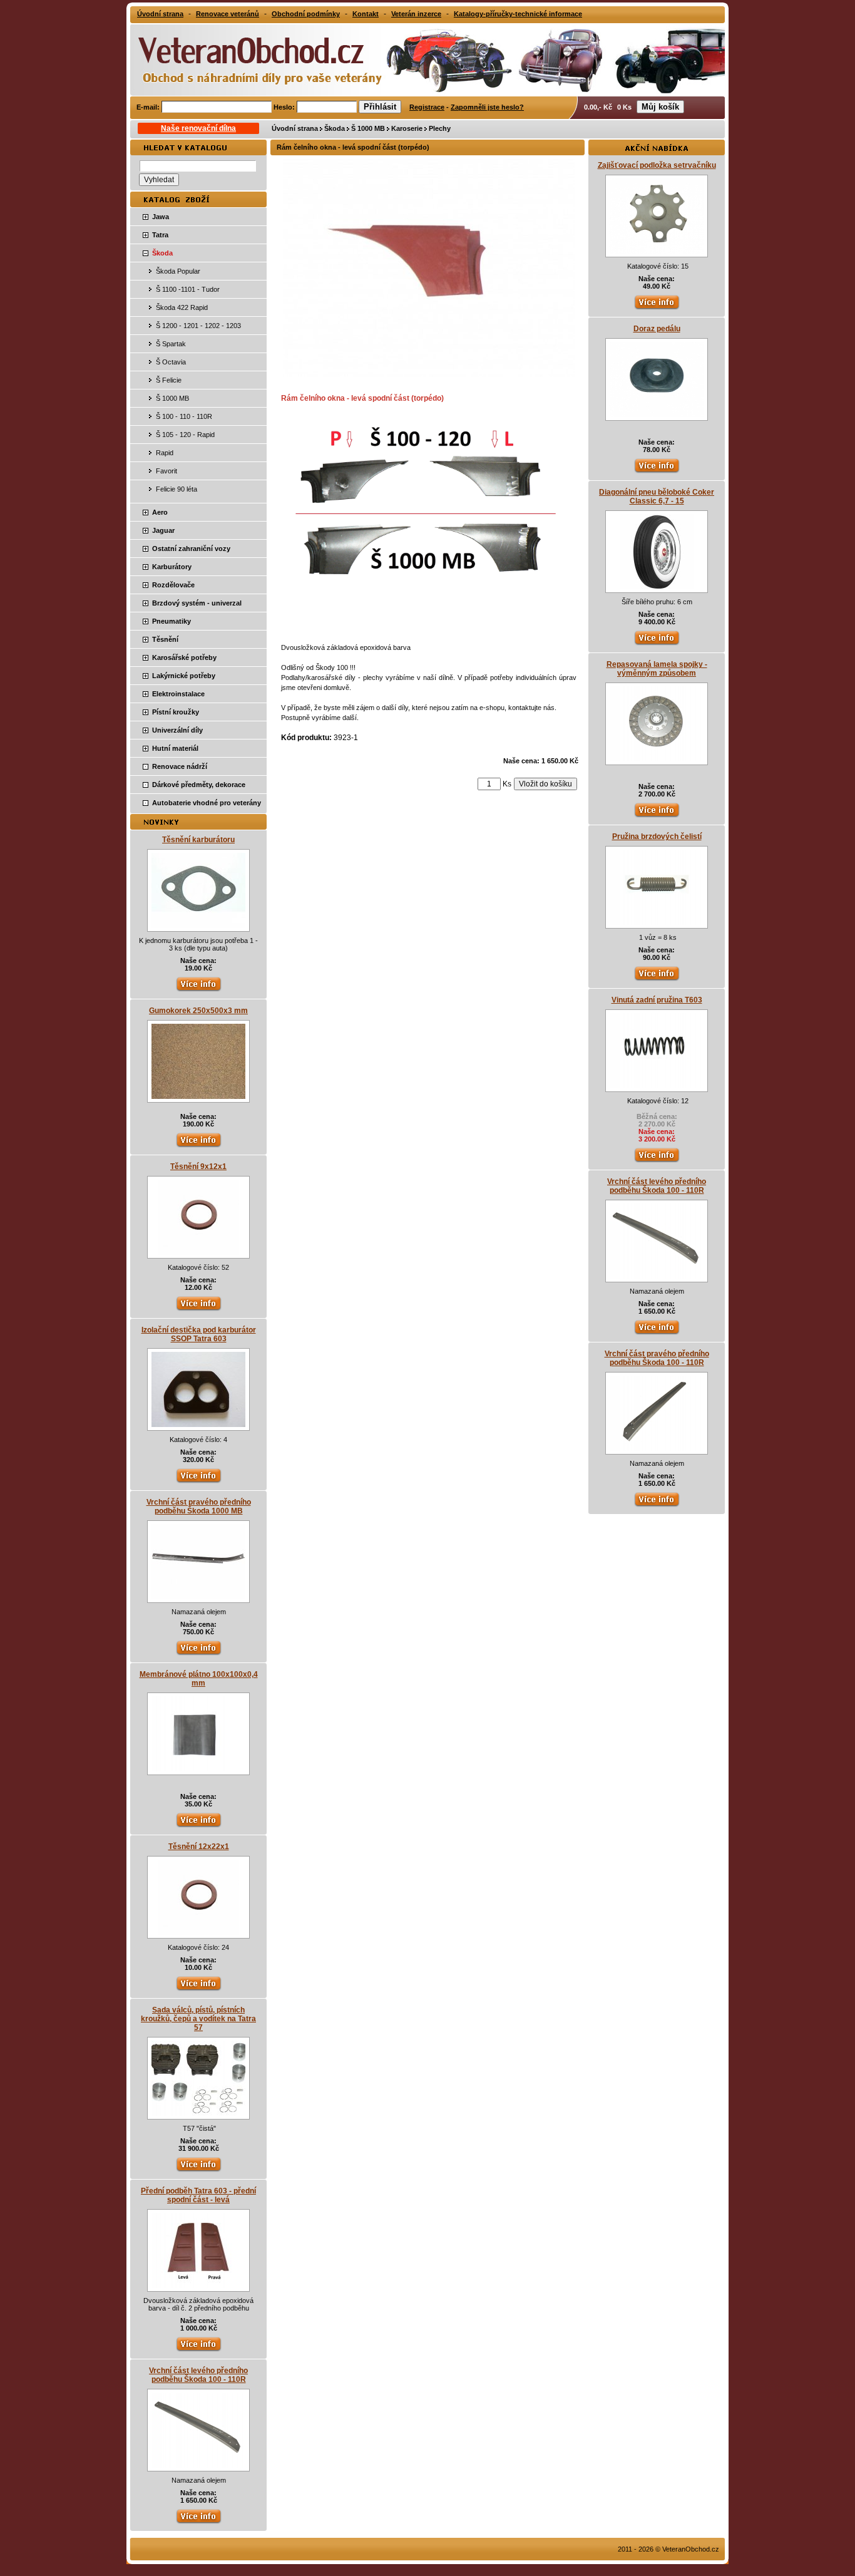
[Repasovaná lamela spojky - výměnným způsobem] (657, 759)
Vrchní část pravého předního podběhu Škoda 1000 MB (199, 1507)
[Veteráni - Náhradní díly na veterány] (247, 59)
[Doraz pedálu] (657, 415)
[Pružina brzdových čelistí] (657, 922)
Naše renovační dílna (198, 128)
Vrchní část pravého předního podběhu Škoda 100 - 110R (657, 1358)
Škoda (335, 128)
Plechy (440, 128)
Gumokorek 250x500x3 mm (198, 1011)
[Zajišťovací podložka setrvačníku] (657, 251)
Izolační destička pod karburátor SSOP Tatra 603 (199, 1334)
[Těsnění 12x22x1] (198, 1932)
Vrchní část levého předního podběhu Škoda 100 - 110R (198, 2375)
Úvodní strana (295, 128)
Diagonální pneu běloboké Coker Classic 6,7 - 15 (657, 497)
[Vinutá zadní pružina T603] (657, 1086)
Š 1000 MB (368, 128)
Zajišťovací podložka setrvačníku (657, 165)
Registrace (427, 107)
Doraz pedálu (657, 329)
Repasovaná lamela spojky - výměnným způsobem (657, 669)
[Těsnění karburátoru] (198, 925)
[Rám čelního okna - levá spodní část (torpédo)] (429, 374)
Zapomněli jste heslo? (487, 107)
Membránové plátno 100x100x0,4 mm (199, 1679)
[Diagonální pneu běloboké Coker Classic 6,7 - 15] (657, 587)
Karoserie (407, 128)
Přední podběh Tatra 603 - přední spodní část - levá (198, 2195)
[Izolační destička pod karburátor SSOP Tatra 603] (198, 1425)
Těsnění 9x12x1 (198, 1167)
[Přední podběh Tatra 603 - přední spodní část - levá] (198, 2285)
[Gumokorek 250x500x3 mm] (198, 1096)
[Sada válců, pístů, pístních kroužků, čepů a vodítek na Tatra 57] (198, 2113)
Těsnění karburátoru (198, 840)
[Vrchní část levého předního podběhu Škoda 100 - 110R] (198, 2465)
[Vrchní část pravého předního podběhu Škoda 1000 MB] (198, 1597)
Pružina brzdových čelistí (657, 837)
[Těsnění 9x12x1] (198, 1252)
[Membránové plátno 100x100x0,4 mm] (198, 1769)
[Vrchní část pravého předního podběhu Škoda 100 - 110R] (657, 1448)
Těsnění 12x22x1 (199, 1847)
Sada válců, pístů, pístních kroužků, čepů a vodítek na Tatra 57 (198, 2019)
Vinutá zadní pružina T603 (657, 1000)
